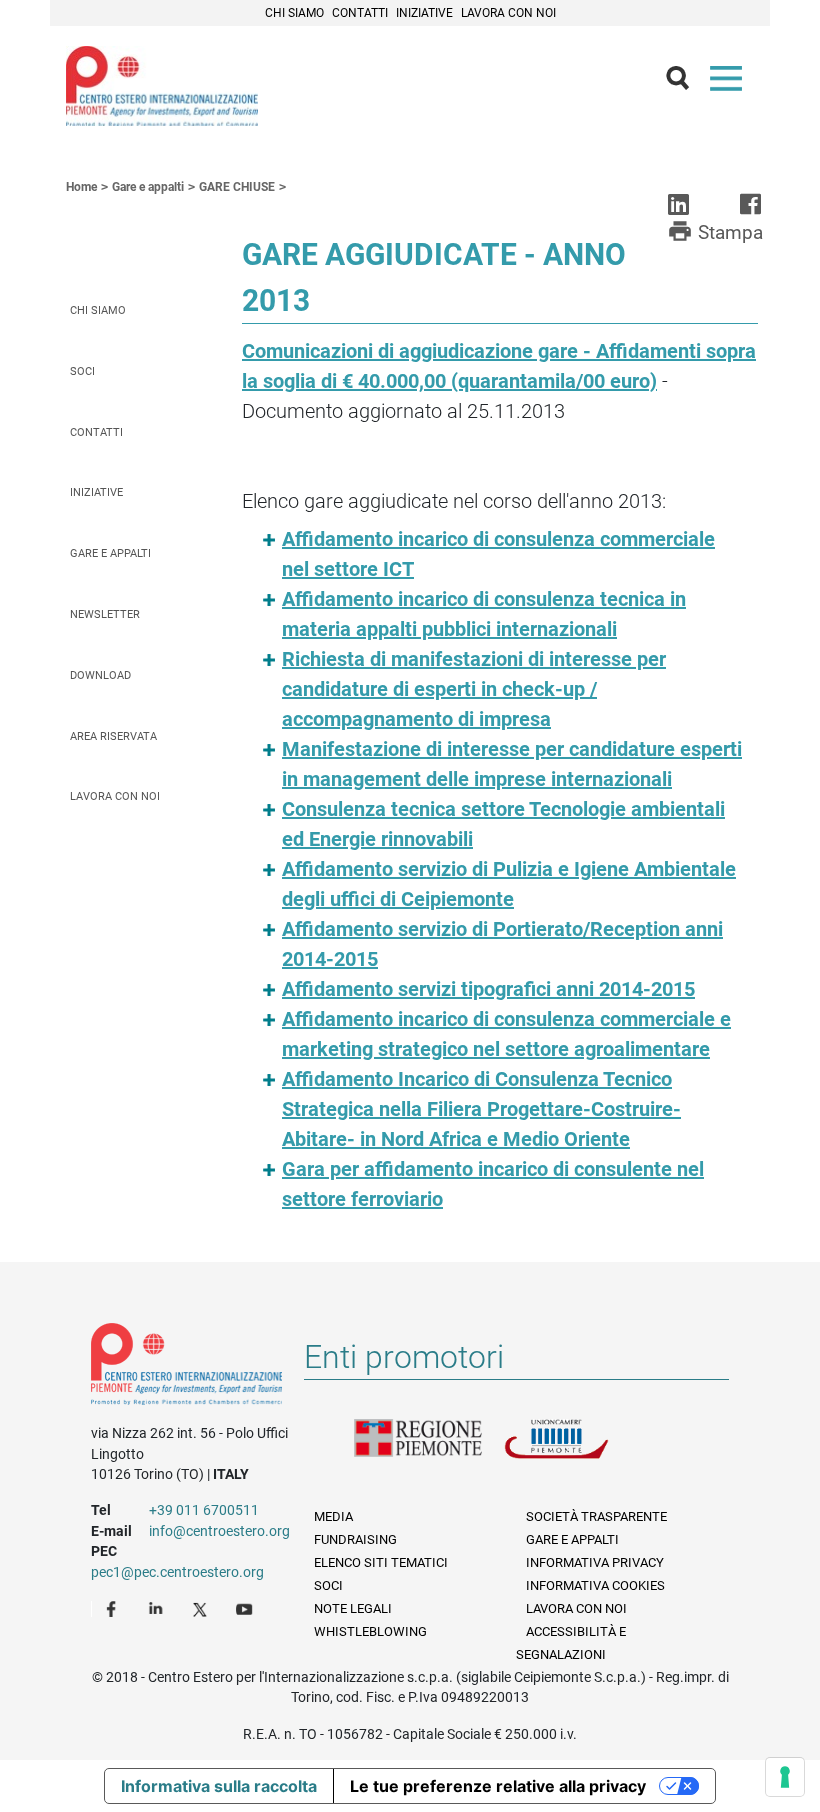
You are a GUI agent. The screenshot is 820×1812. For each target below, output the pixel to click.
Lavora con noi (508, 13)
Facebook (114, 1608)
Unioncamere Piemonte (579, 1451)
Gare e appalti (110, 553)
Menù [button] (730, 83)
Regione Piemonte (429, 1451)
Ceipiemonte (162, 86)
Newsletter (105, 614)
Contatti (360, 13)
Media (333, 1516)
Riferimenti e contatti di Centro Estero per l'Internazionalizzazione (186, 1368)
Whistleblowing (370, 1631)
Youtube (246, 1608)
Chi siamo (294, 13)
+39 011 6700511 (204, 1510)
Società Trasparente (596, 1516)
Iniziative (424, 13)
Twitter (202, 1608)
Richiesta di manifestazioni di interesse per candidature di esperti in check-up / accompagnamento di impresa (474, 689)
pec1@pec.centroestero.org (177, 1572)
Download (100, 675)
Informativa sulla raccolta (219, 1786)
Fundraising (355, 1539)
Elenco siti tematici (381, 1562)
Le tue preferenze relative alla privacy (498, 1786)
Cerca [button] (686, 83)
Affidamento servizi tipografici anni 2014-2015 (488, 989)
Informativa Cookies (595, 1585)
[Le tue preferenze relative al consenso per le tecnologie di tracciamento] (785, 1777)
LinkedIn (158, 1608)
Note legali (353, 1608)
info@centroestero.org (219, 1531)
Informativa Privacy (595, 1562)
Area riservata (113, 736)
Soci (82, 371)
